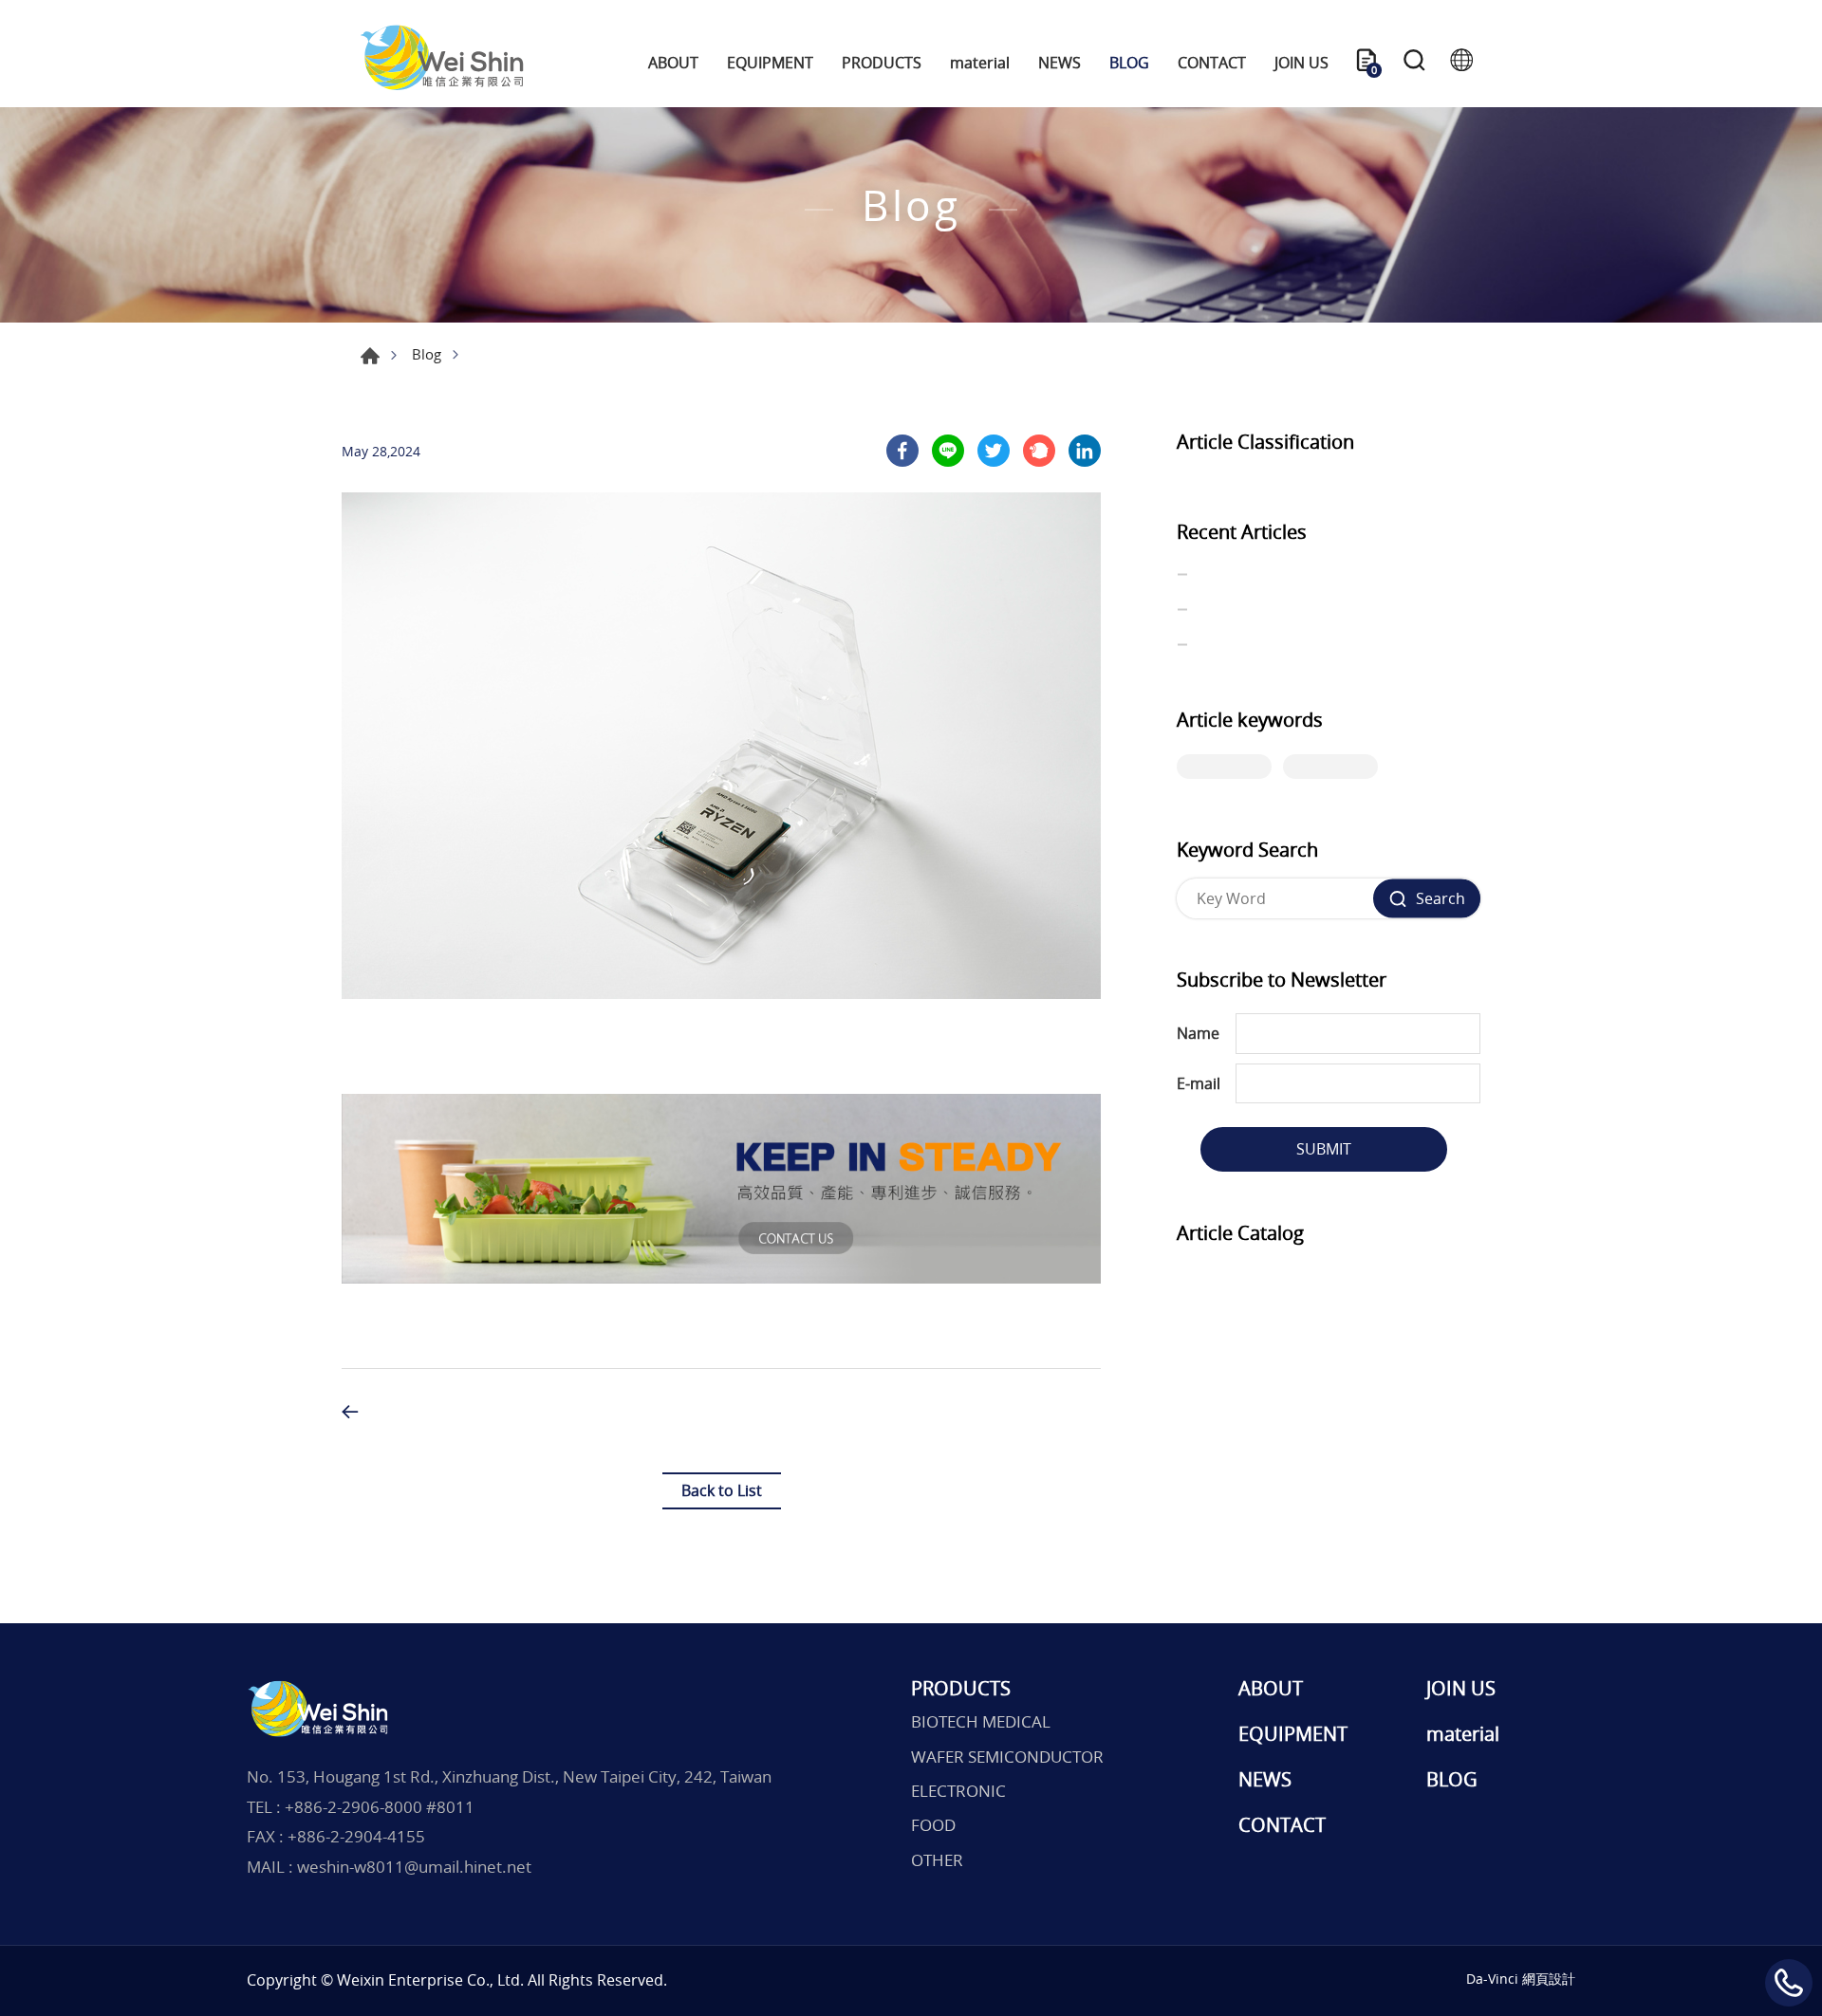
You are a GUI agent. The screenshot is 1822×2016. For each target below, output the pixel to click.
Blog (427, 354)
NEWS (1060, 63)
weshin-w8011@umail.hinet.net (414, 1867)
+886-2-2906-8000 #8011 (380, 1807)
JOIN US (1301, 63)
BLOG (1129, 63)
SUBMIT (1324, 1149)
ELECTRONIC (958, 1791)
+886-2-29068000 (1789, 1983)
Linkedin (1085, 451)
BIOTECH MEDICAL (981, 1722)
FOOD (933, 1825)
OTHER (937, 1860)
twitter (994, 451)
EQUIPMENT (770, 63)
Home (370, 356)
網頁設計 (1549, 1979)
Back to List (722, 1490)
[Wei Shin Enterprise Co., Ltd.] (441, 63)
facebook (902, 451)
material (980, 63)
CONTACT (1212, 63)
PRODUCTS (882, 63)
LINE (948, 451)
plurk (1039, 451)
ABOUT (673, 63)
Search (1414, 63)
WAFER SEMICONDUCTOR (1007, 1757)
